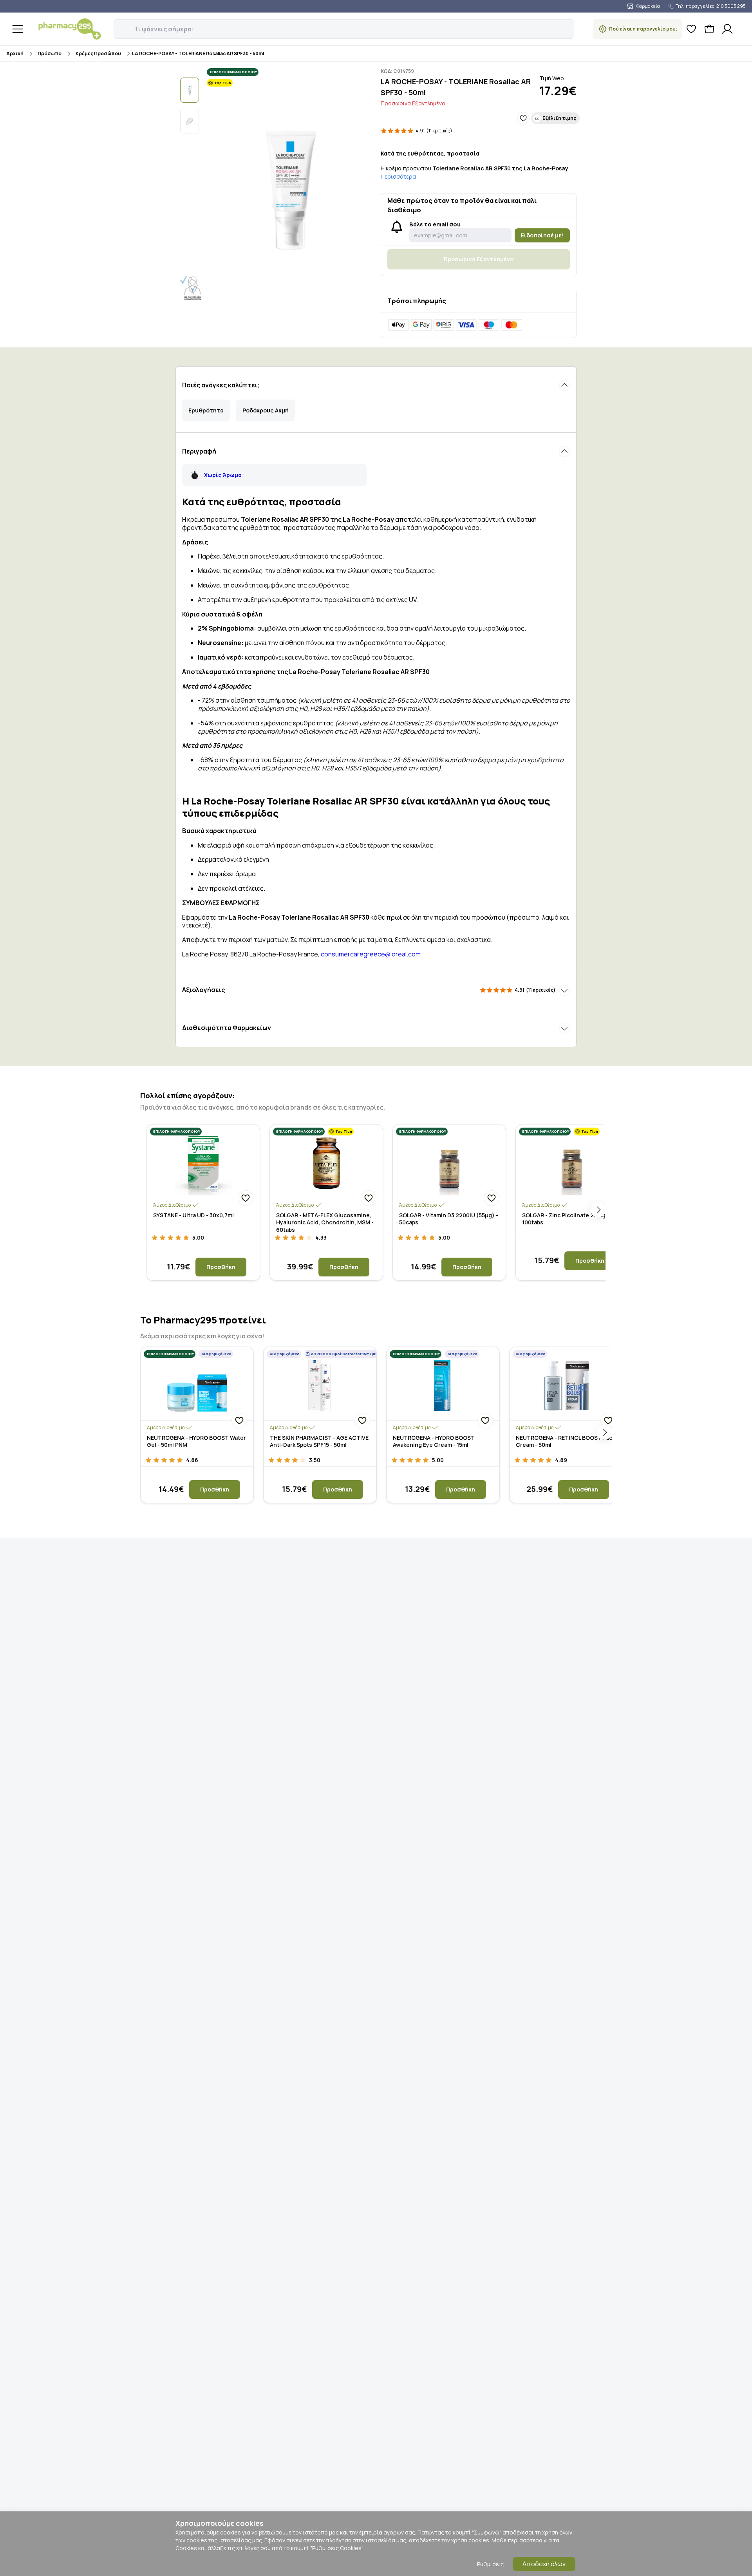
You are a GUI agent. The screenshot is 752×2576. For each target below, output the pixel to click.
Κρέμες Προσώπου (98, 53)
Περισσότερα (398, 176)
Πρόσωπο (50, 53)
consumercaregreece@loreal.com (371, 954)
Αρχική (15, 53)
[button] (119, 25)
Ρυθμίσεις (490, 2564)
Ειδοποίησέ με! (542, 235)
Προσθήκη (221, 1267)
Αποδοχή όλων (544, 2564)
